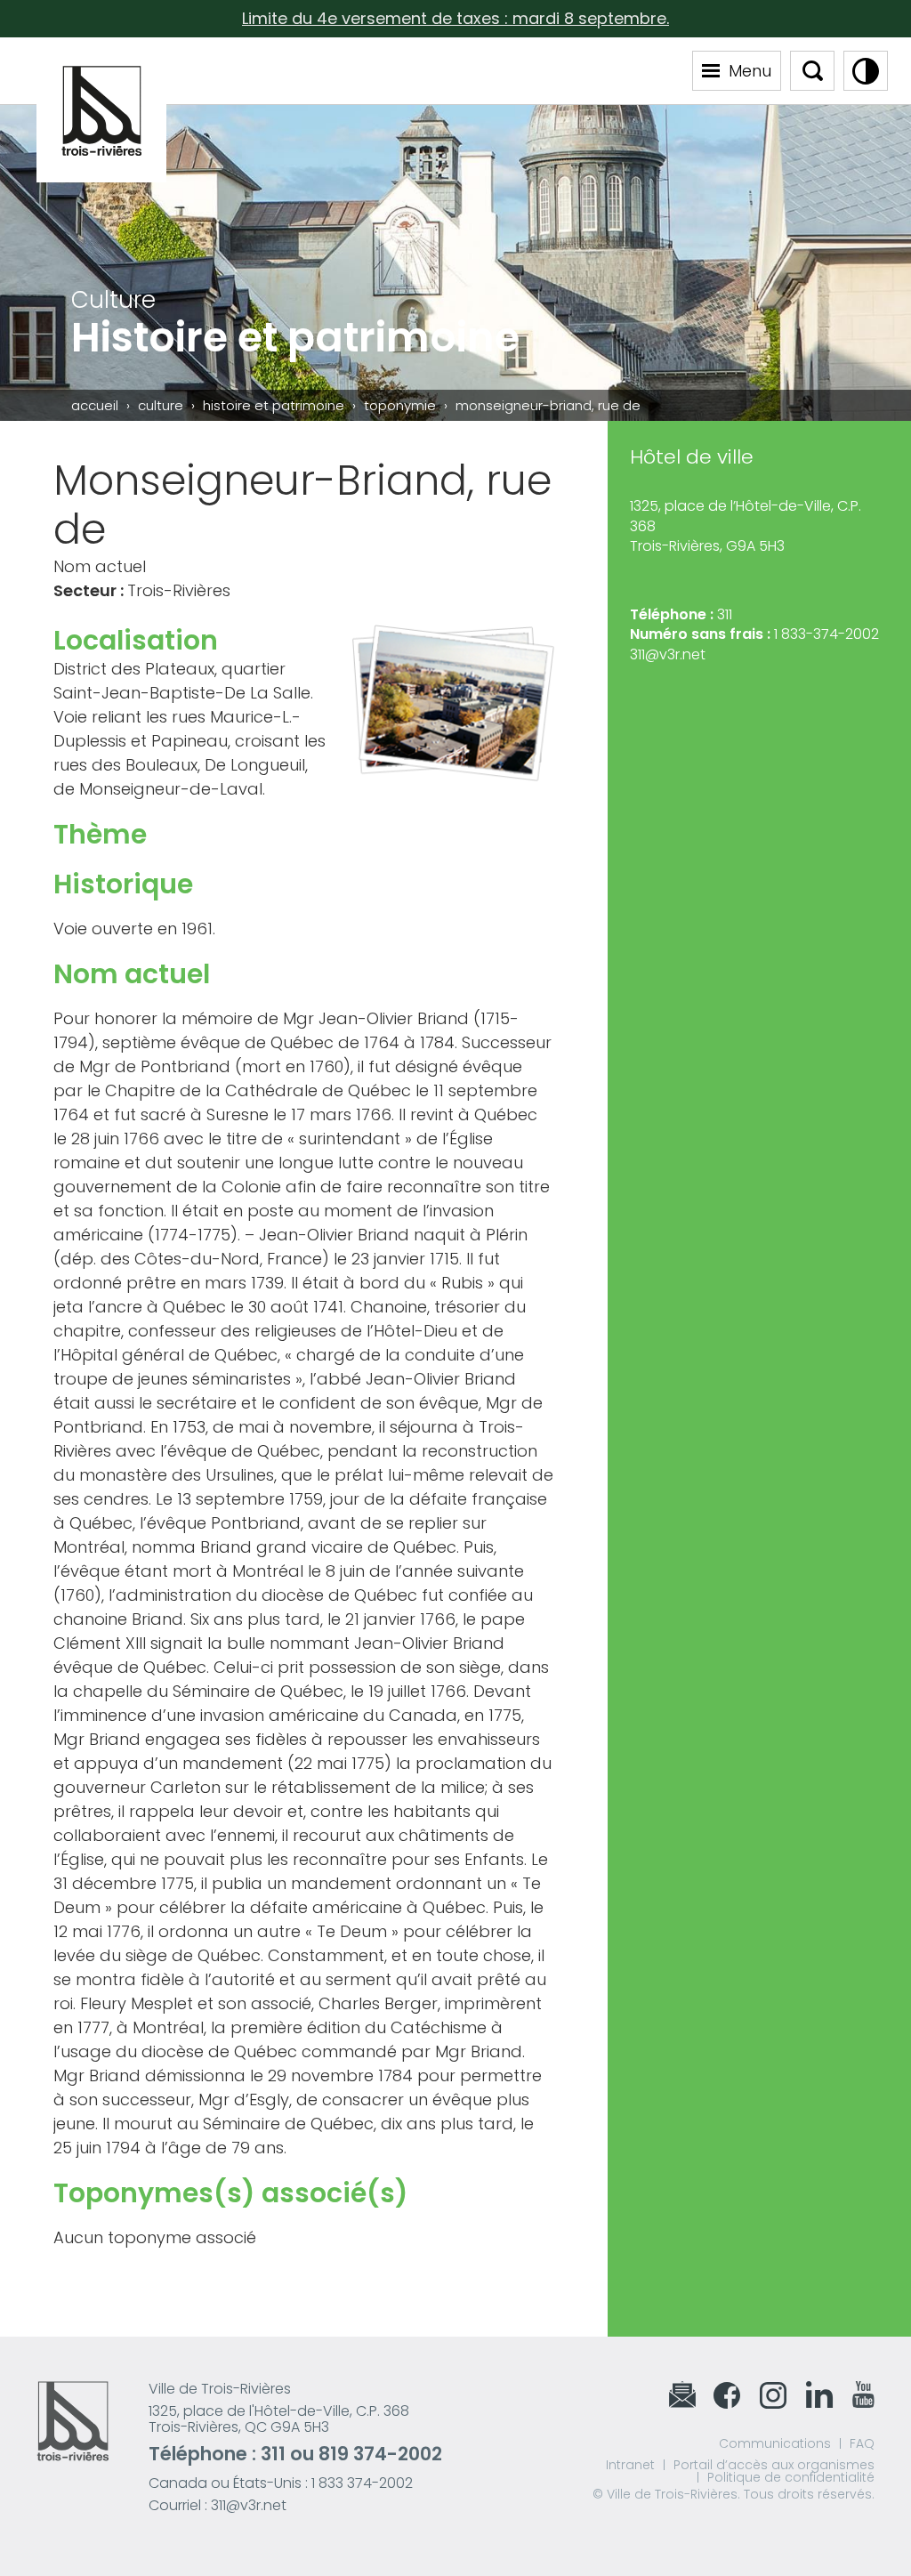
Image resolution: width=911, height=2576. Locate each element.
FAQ (862, 2443)
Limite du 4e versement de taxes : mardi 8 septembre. (455, 18)
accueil (95, 405)
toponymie (400, 405)
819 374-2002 (380, 2454)
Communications (775, 2443)
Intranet (630, 2465)
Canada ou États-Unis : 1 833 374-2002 (281, 2483)
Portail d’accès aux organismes (774, 2465)
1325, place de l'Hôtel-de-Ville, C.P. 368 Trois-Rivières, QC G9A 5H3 (279, 2419)
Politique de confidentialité (791, 2477)
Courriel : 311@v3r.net (218, 2505)
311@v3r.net (668, 654)
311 (273, 2454)
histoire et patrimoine (274, 405)
